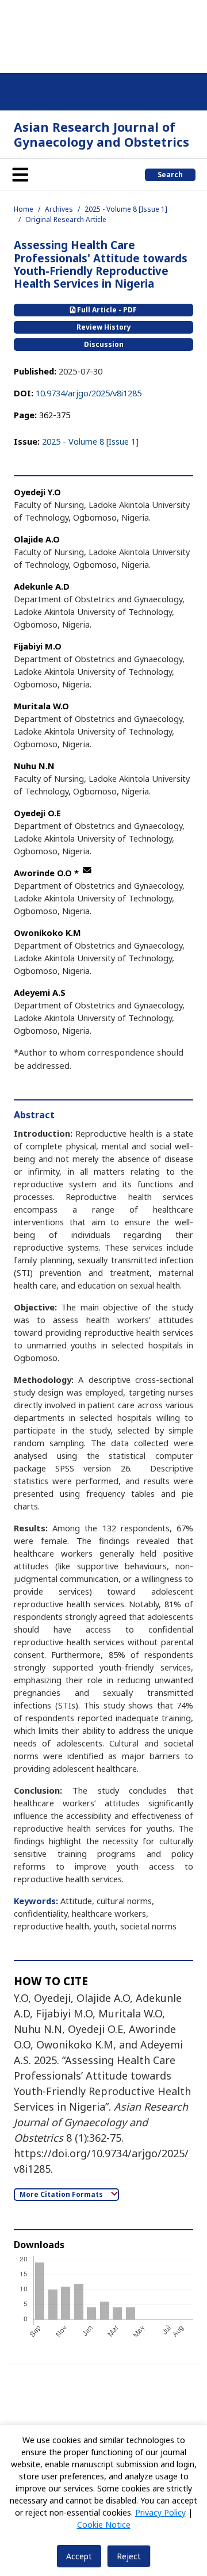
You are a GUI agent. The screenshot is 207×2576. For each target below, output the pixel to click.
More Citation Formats (62, 2194)
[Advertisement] (103, 35)
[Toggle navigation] (20, 174)
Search (170, 175)
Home (24, 209)
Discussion (104, 344)
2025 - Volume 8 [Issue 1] (126, 209)
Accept (79, 2556)
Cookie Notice (104, 2525)
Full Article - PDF (106, 310)
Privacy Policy (160, 2512)
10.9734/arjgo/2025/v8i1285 (89, 393)
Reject (129, 2556)
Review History (104, 327)
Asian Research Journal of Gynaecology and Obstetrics (101, 134)
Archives (59, 209)
